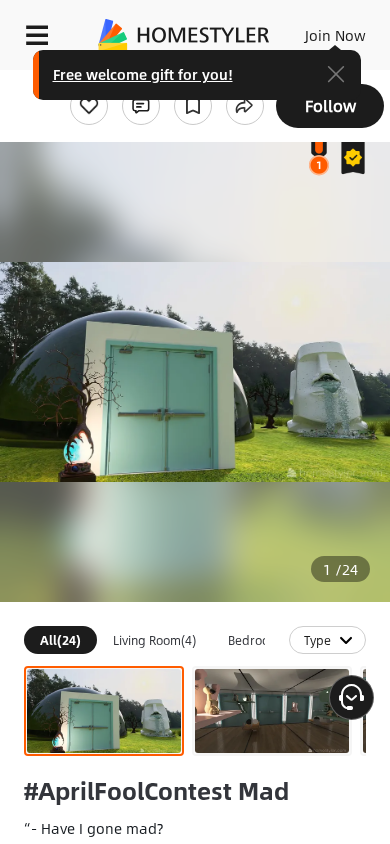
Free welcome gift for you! (143, 74)
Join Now (335, 35)
